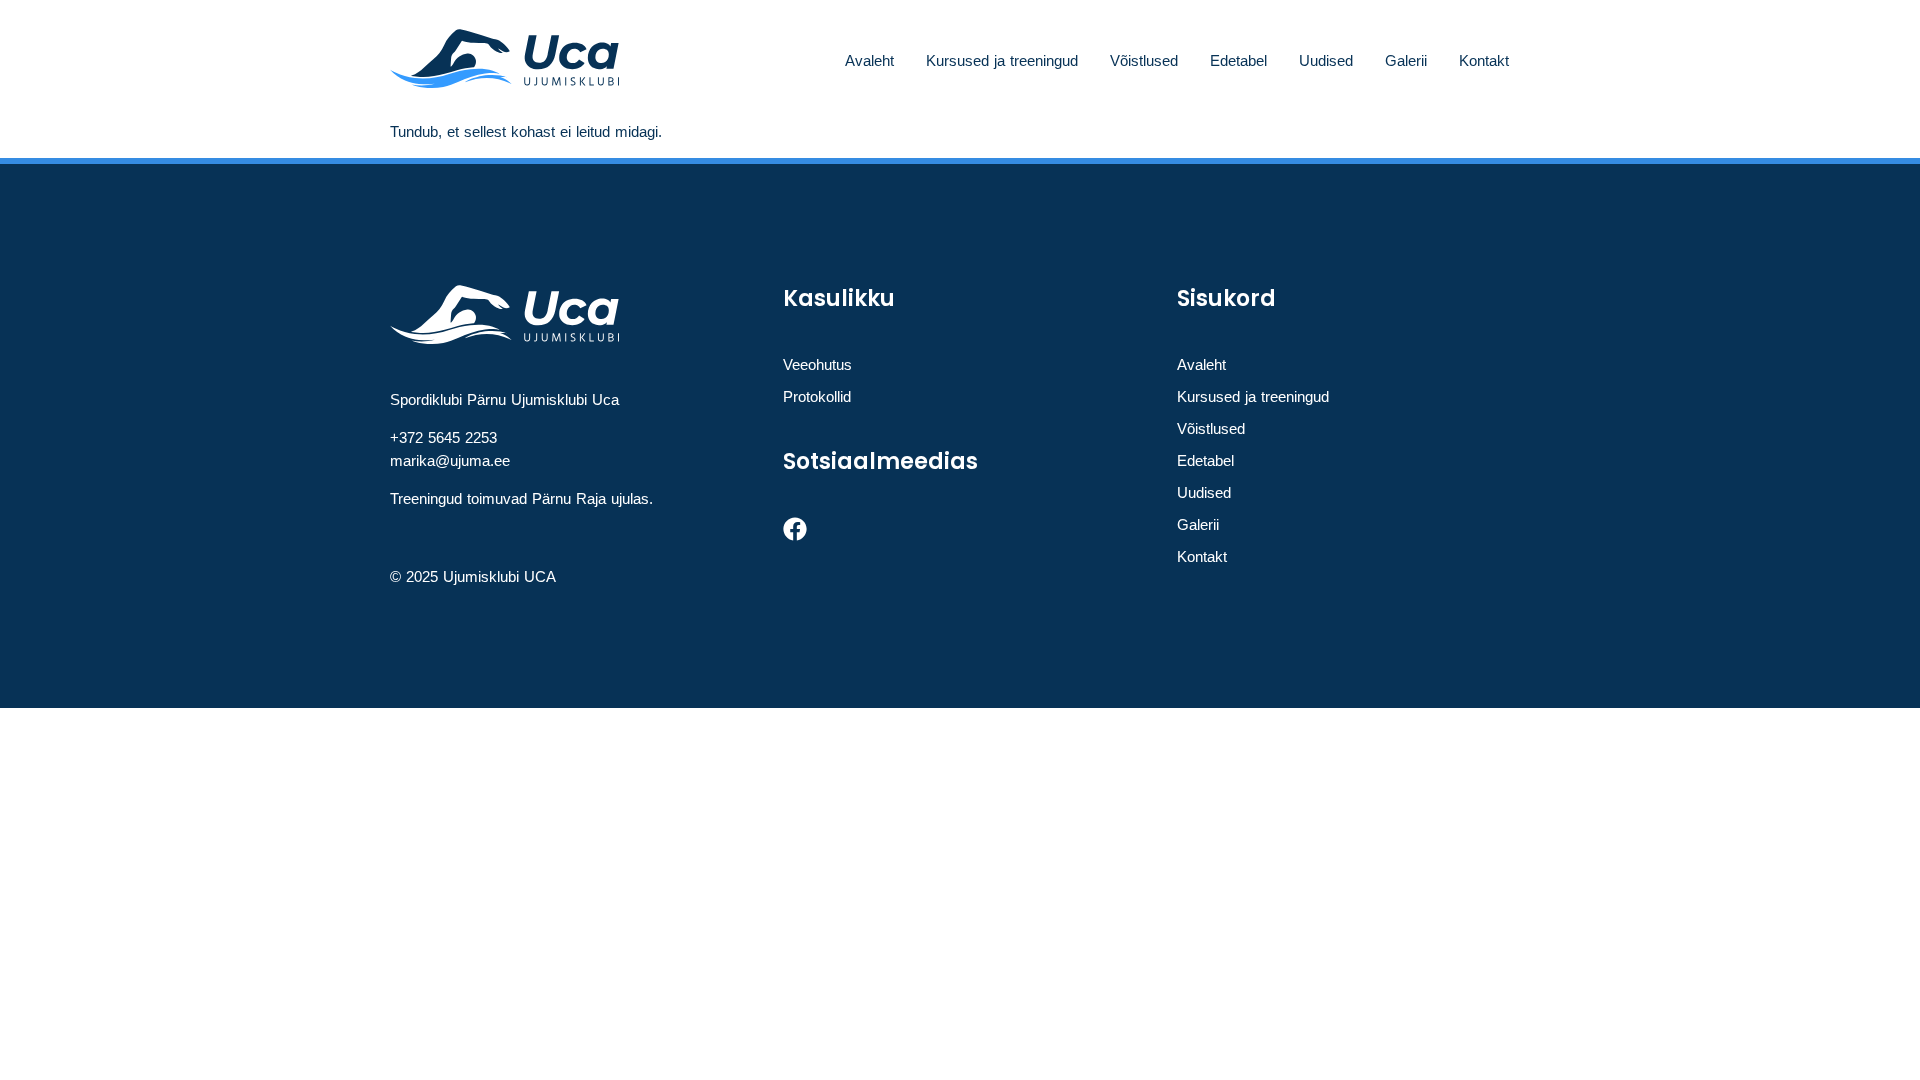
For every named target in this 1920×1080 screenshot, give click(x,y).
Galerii (1406, 60)
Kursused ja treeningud (1002, 60)
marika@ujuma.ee (450, 460)
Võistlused (1144, 60)
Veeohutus (817, 364)
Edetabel (1238, 60)
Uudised (1326, 60)
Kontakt (1484, 60)
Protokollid (817, 396)
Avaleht (869, 60)
